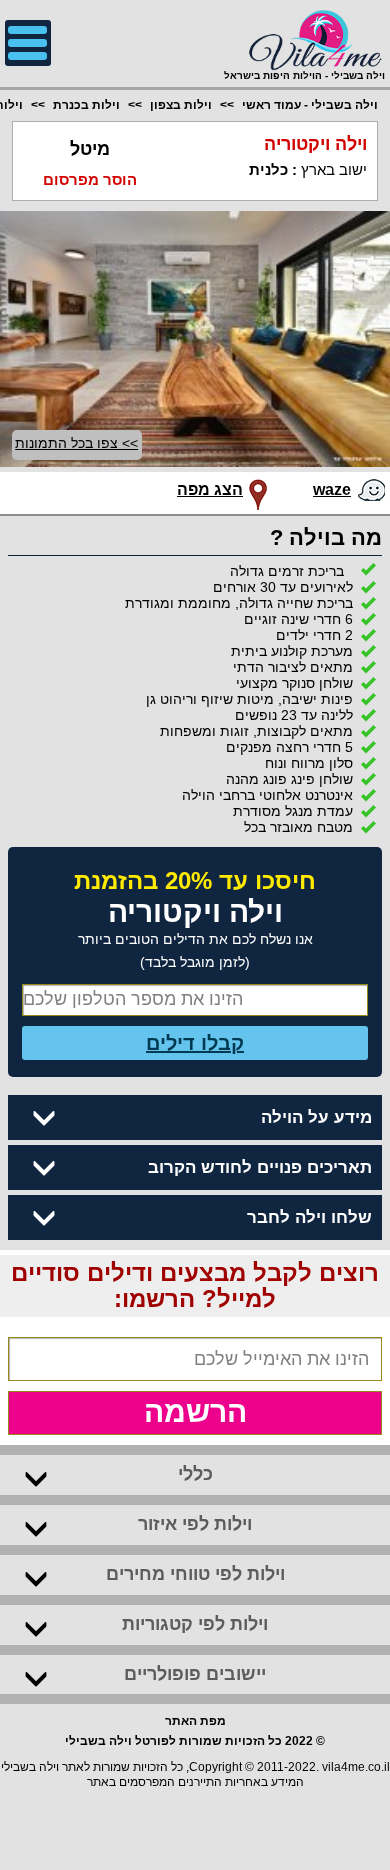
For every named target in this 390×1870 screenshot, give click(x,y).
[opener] (28, 43)
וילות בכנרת (86, 105)
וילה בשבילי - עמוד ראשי (310, 105)
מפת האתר (195, 1721)
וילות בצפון (181, 105)
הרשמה (195, 1411)
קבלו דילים (195, 1043)
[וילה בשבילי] (304, 38)
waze (332, 489)
